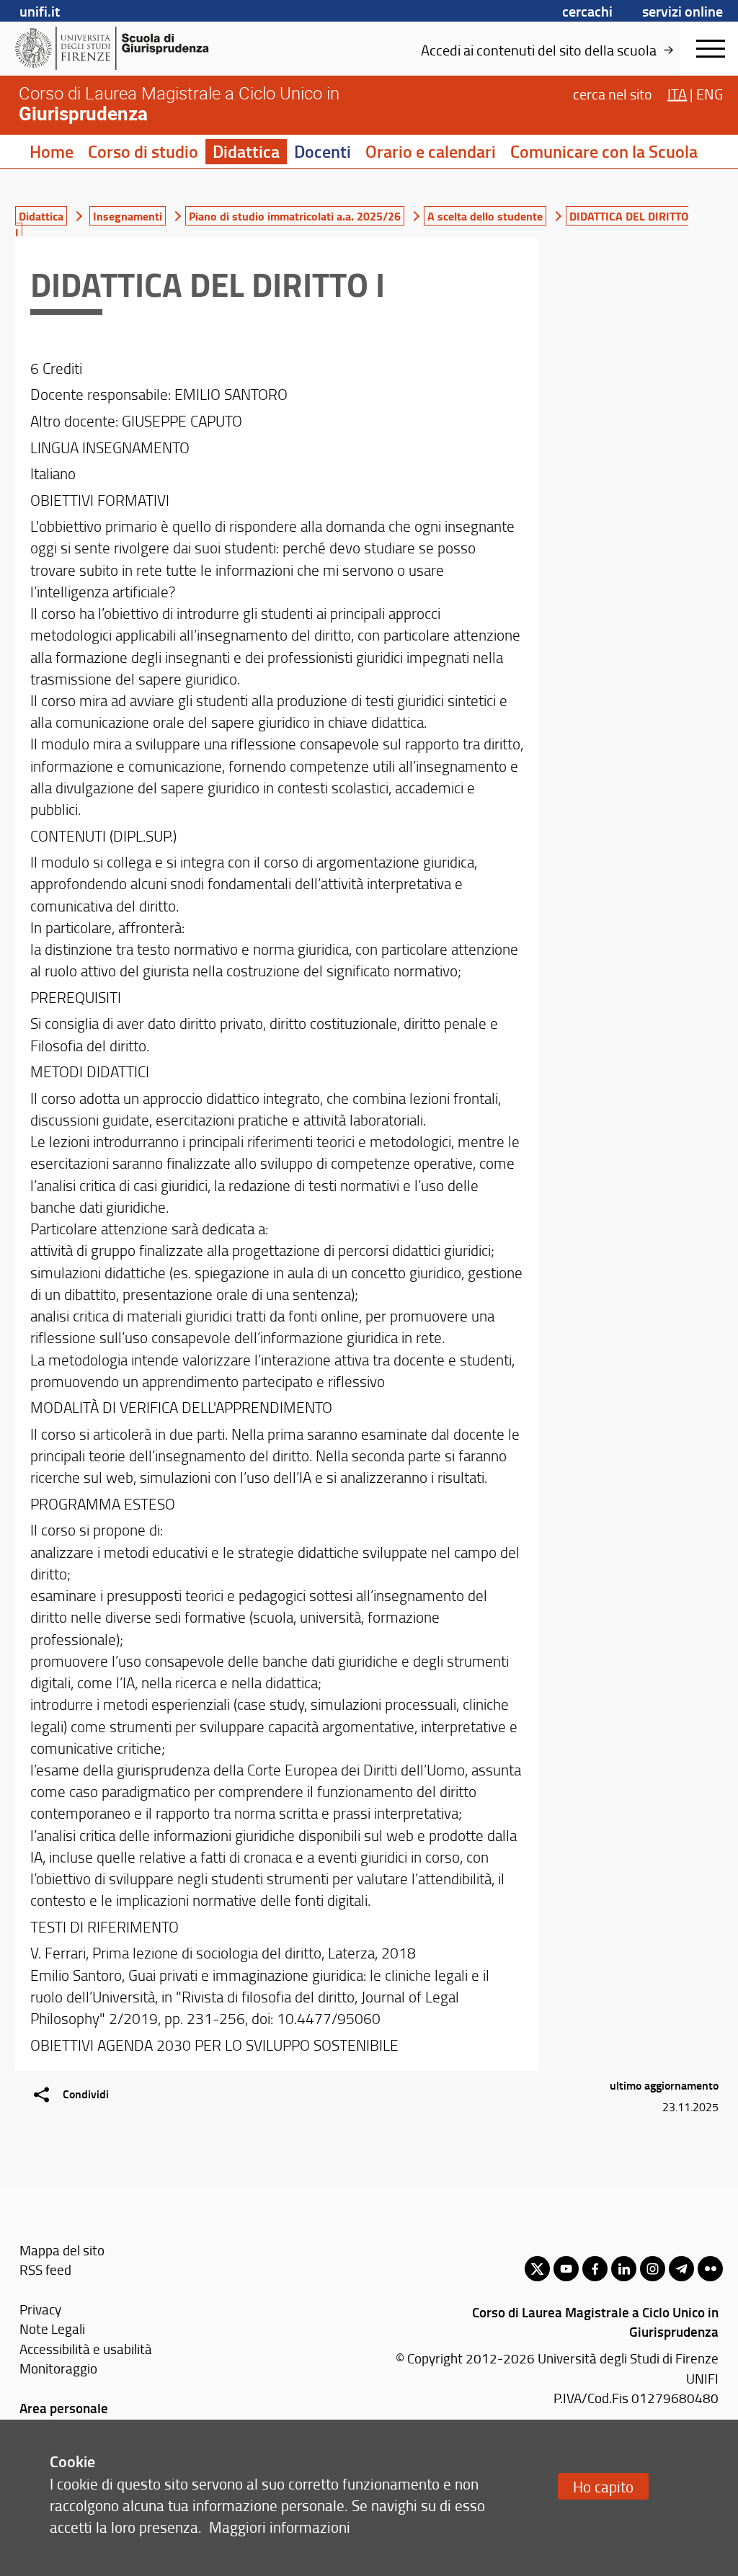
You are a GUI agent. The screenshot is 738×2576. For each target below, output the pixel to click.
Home (52, 151)
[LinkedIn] (624, 2269)
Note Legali (52, 2328)
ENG (710, 94)
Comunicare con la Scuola (604, 151)
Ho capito (603, 2486)
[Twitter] (537, 2269)
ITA (677, 94)
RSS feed (45, 2269)
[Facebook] (595, 2269)
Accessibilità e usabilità (86, 2349)
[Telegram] (681, 2269)
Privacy (40, 2309)
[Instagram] (653, 2269)
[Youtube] (566, 2269)
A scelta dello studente (485, 216)
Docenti (323, 151)
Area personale (64, 2408)
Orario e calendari (431, 151)
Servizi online (683, 11)
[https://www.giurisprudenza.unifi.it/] (126, 48)
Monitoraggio (58, 2368)
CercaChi (587, 11)
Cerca (613, 94)
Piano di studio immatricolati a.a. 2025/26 (295, 216)
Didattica (246, 151)
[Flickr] (710, 2269)
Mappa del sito (62, 2250)
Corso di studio (143, 151)
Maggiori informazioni (280, 2527)
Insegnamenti (128, 216)
